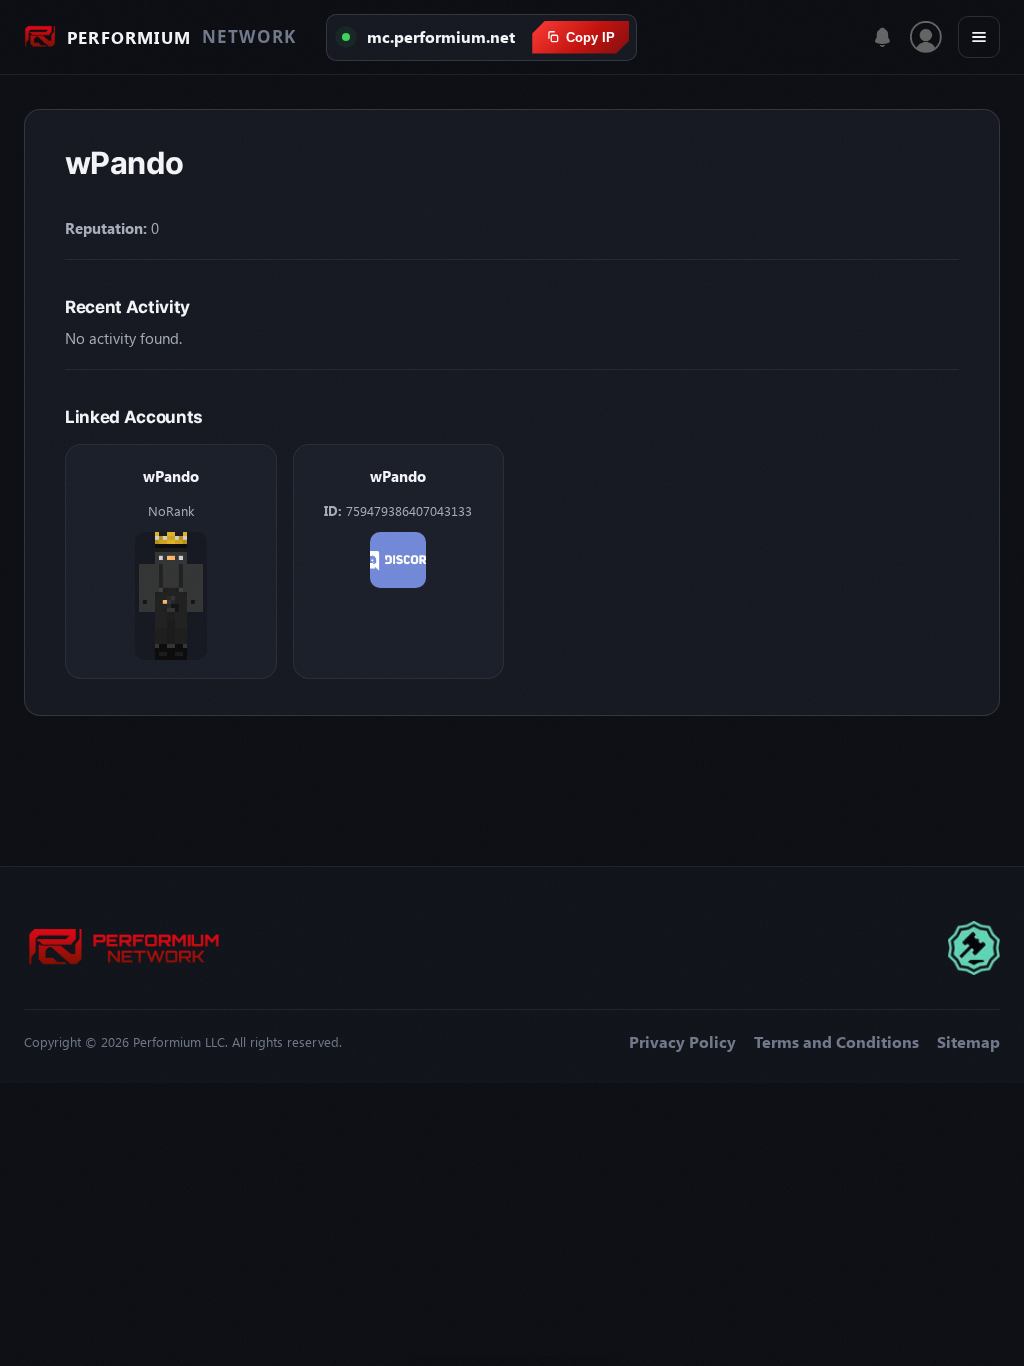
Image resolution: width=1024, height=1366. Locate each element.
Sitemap (968, 1042)
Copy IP (590, 37)
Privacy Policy (682, 1042)
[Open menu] (979, 37)
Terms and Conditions (836, 1042)
